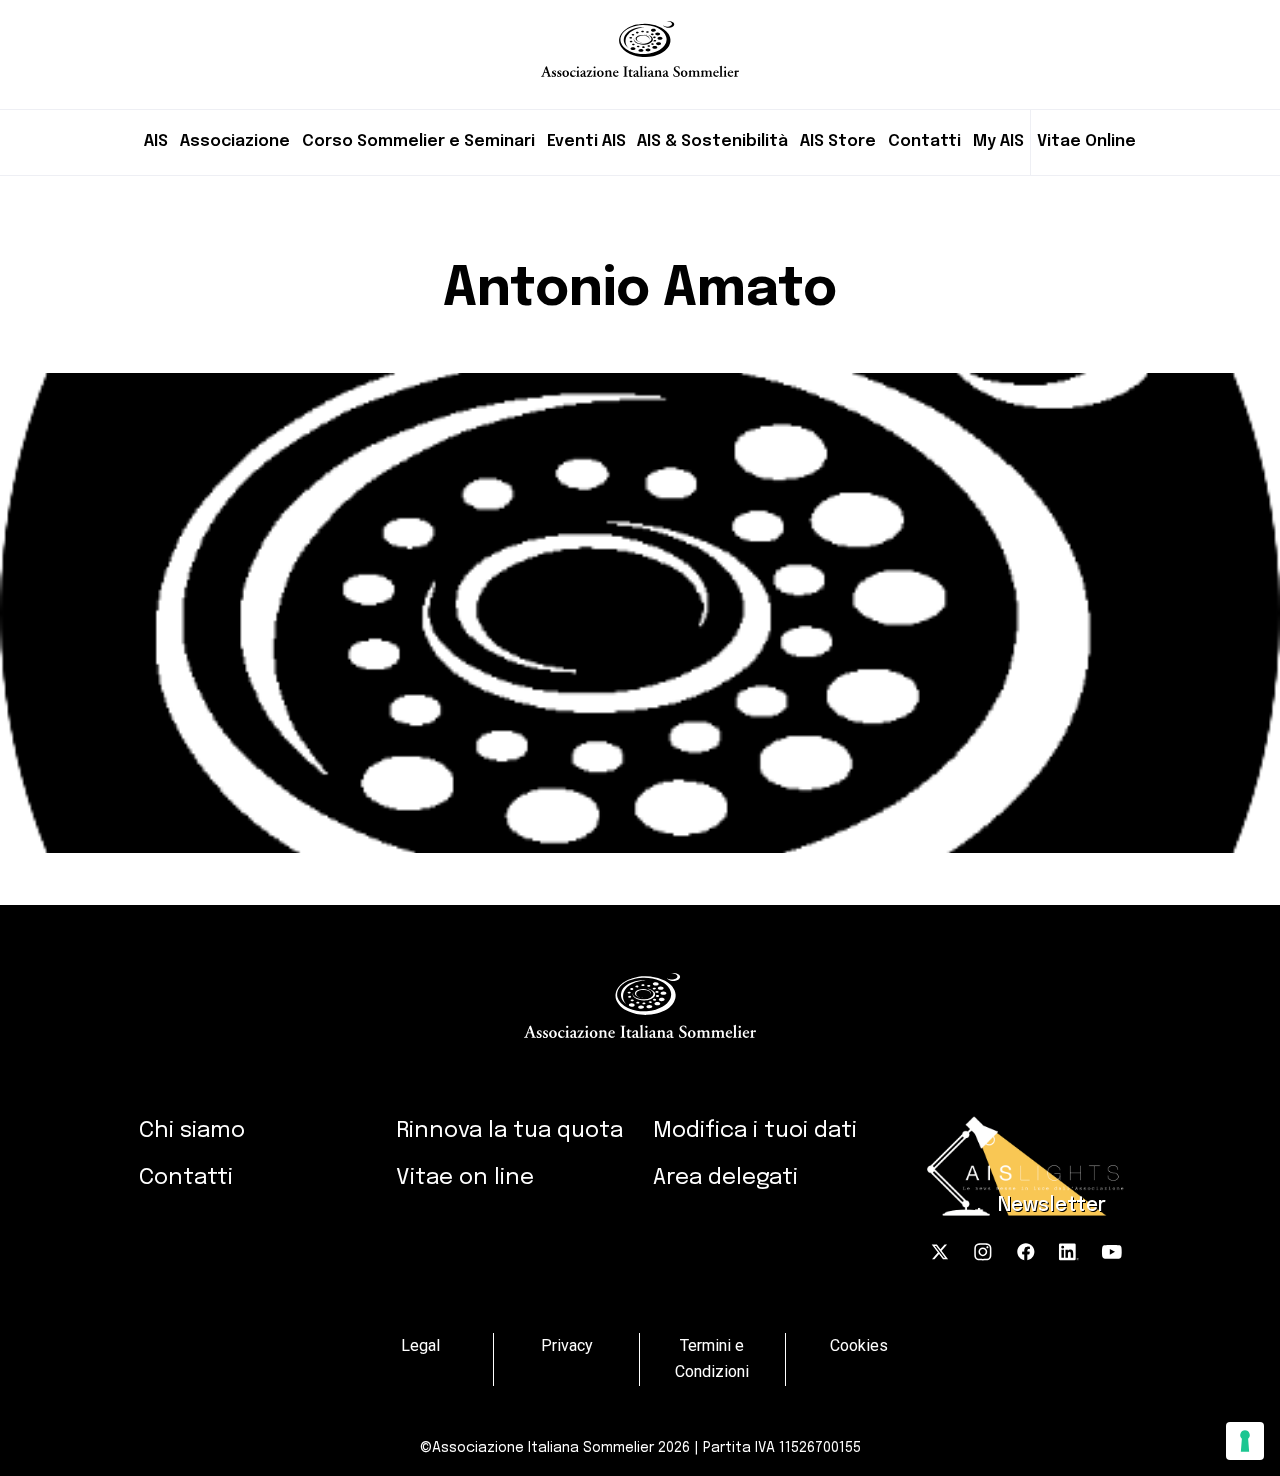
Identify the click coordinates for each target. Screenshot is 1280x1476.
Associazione (235, 141)
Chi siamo (192, 1130)
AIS (156, 141)
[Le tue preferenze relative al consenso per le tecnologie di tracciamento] (1245, 1441)
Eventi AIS (586, 141)
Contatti (924, 141)
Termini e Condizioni (712, 1359)
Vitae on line (465, 1177)
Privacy (567, 1345)
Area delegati (725, 1177)
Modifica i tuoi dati (755, 1130)
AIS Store (838, 141)
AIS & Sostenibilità (712, 141)
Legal (420, 1345)
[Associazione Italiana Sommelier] (640, 38)
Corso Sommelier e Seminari (418, 141)
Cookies (859, 1345)
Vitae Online (1086, 141)
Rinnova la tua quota (509, 1130)
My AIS (998, 141)
